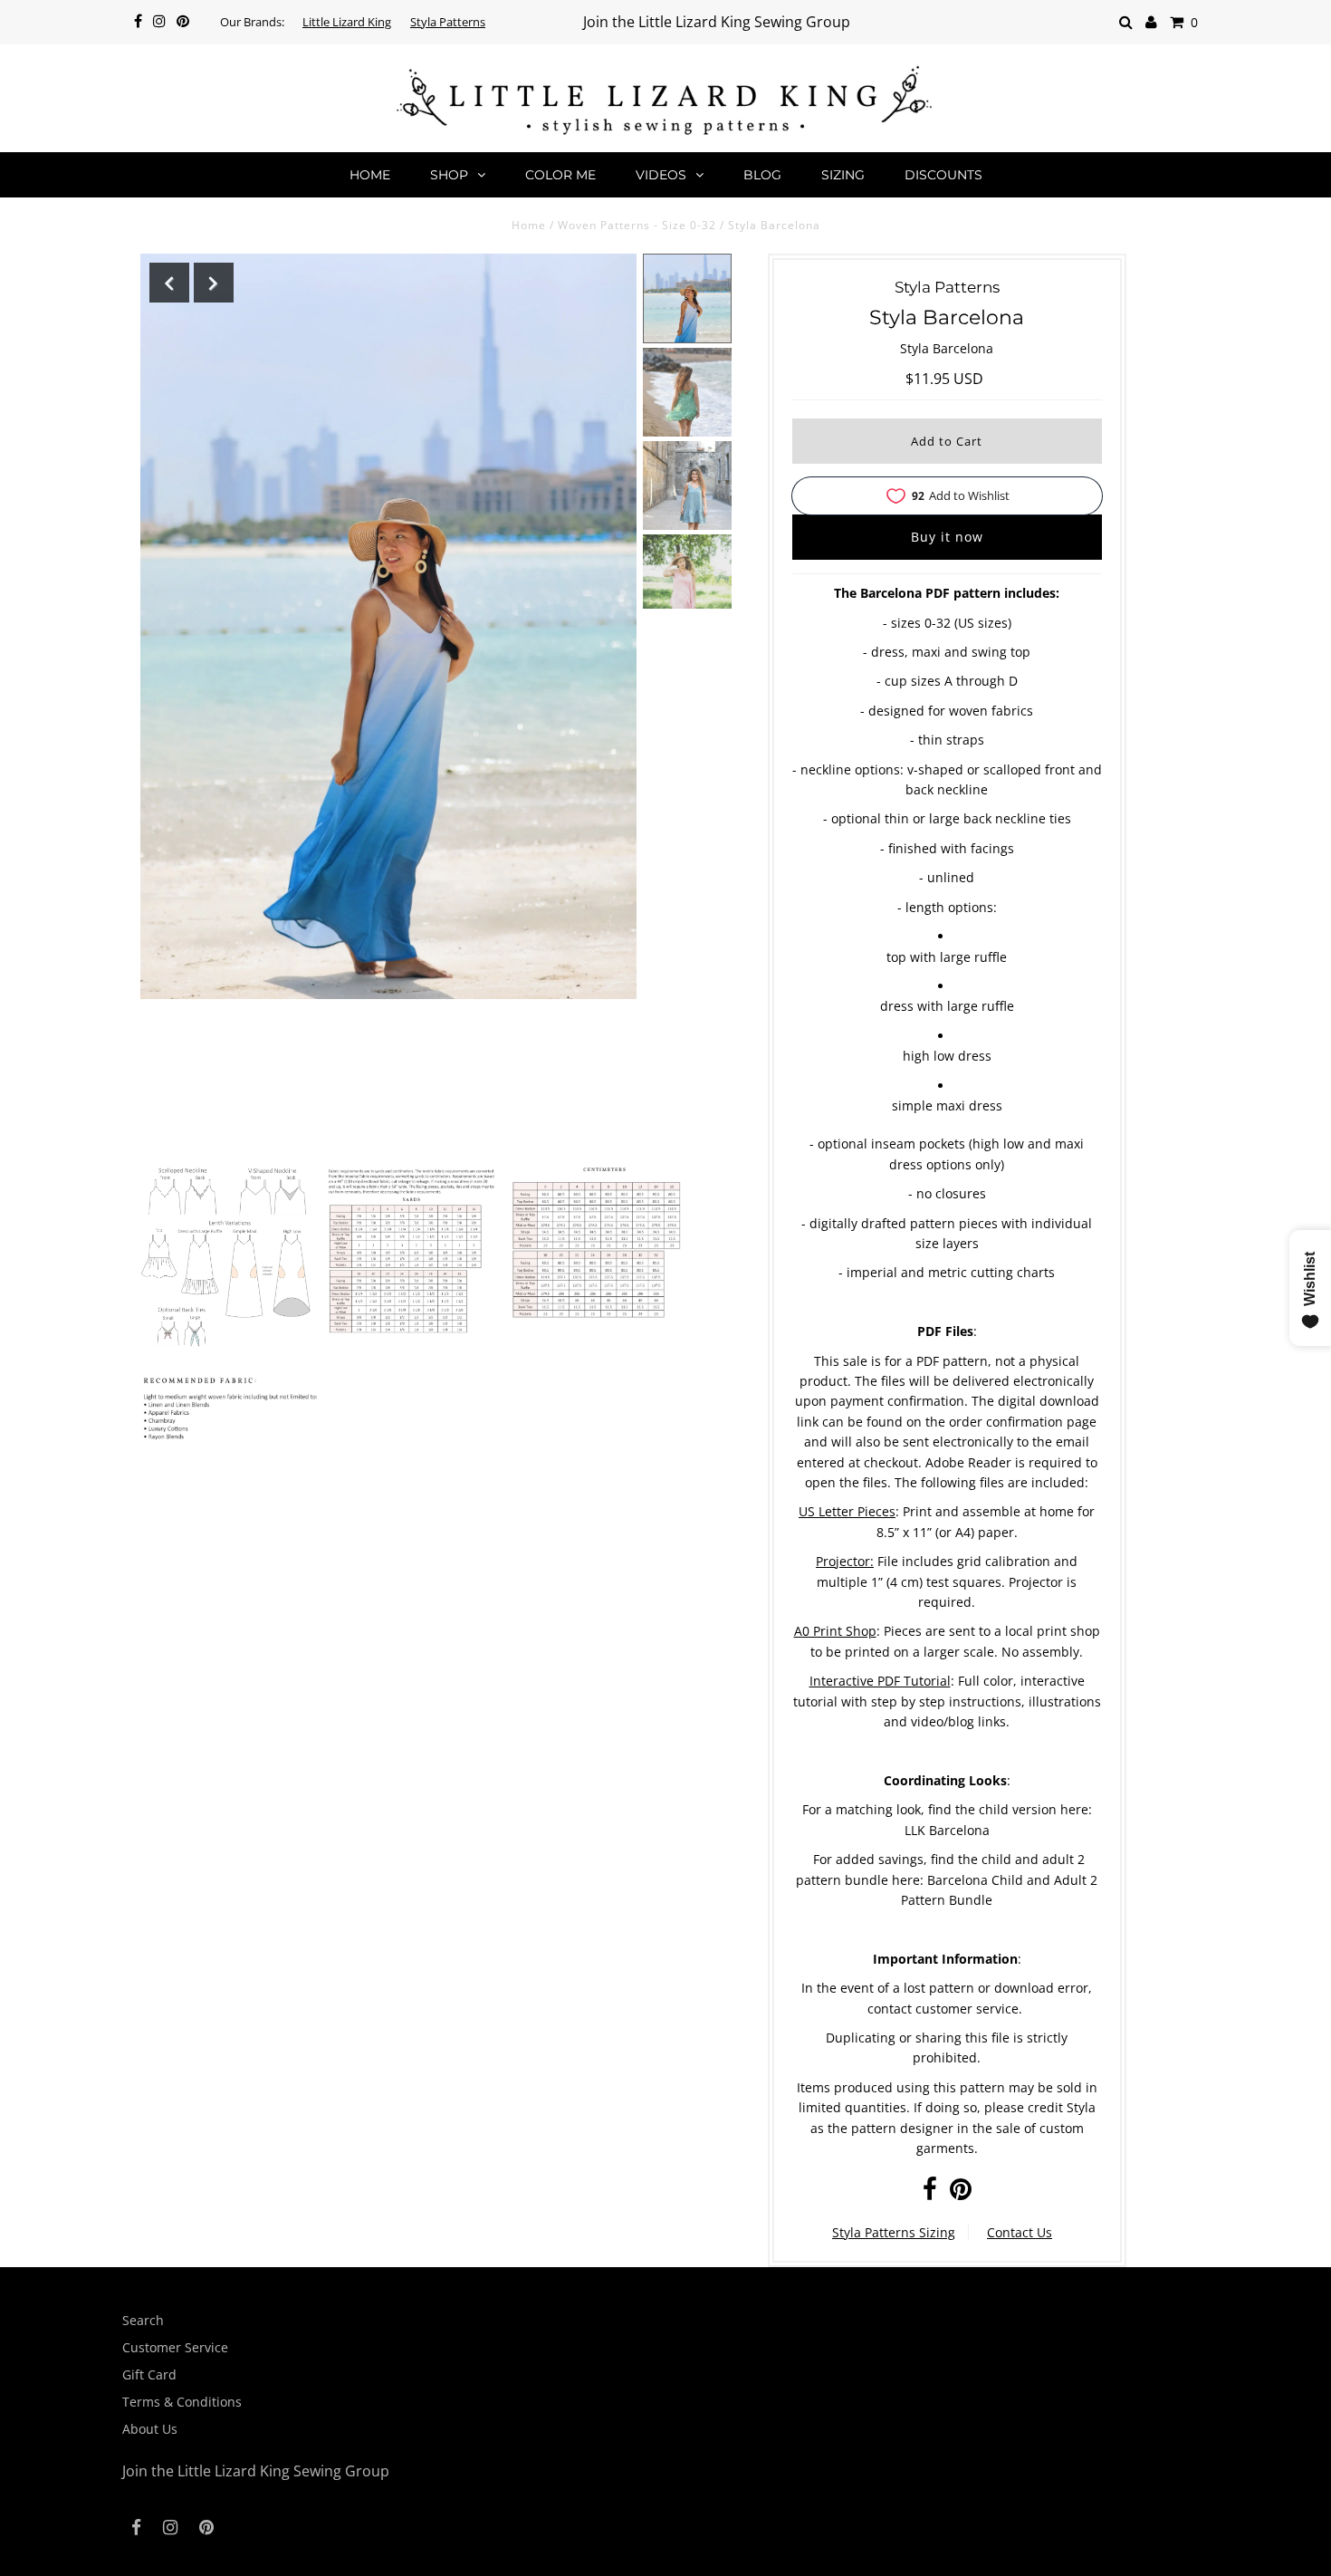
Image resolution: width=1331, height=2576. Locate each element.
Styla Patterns (448, 22)
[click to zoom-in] (227, 1261)
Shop (449, 175)
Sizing (843, 175)
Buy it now (947, 537)
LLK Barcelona (947, 1830)
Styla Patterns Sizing (894, 2232)
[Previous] (169, 283)
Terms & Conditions (182, 2402)
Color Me (560, 175)
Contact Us (1020, 2232)
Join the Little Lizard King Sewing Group (717, 22)
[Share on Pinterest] (961, 2193)
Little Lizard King (347, 22)
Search (143, 2320)
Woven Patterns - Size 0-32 (637, 225)
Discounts (943, 175)
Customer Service (175, 2347)
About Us (150, 2429)
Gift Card (149, 2374)
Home (370, 175)
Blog (762, 175)
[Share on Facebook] (930, 2193)
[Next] (214, 283)
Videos (661, 175)
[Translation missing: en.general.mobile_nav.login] (1151, 22)
